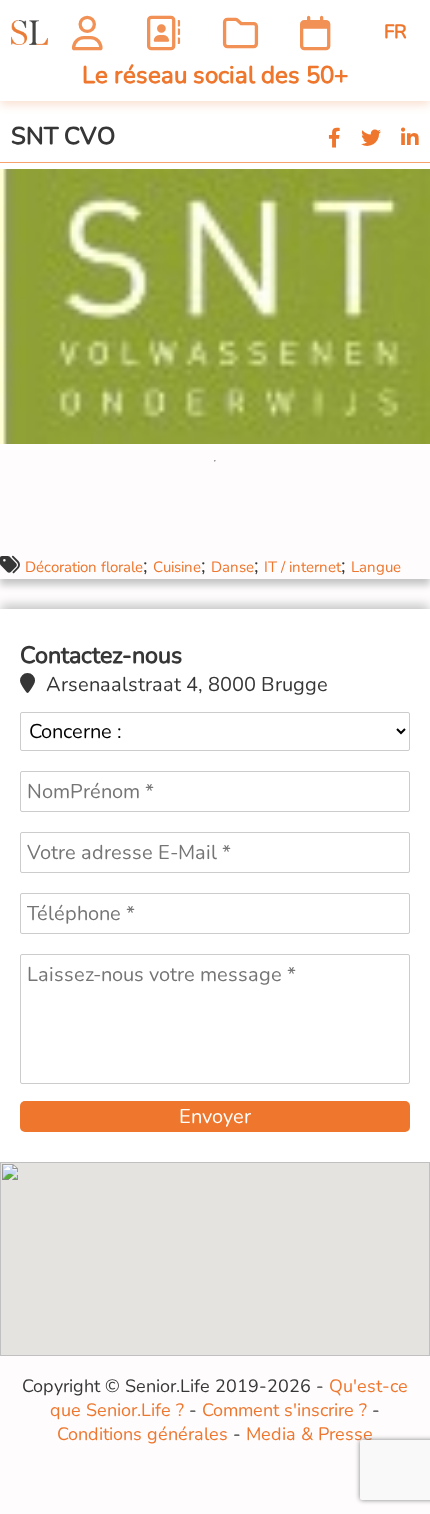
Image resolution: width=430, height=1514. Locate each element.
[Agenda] (315, 32)
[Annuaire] (162, 32)
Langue (376, 567)
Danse (232, 567)
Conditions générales (142, 1434)
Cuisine (177, 567)
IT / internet (302, 567)
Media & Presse (309, 1434)
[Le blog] (240, 32)
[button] (412, 181)
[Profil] (87, 32)
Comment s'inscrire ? (284, 1410)
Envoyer (215, 1116)
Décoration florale (84, 567)
